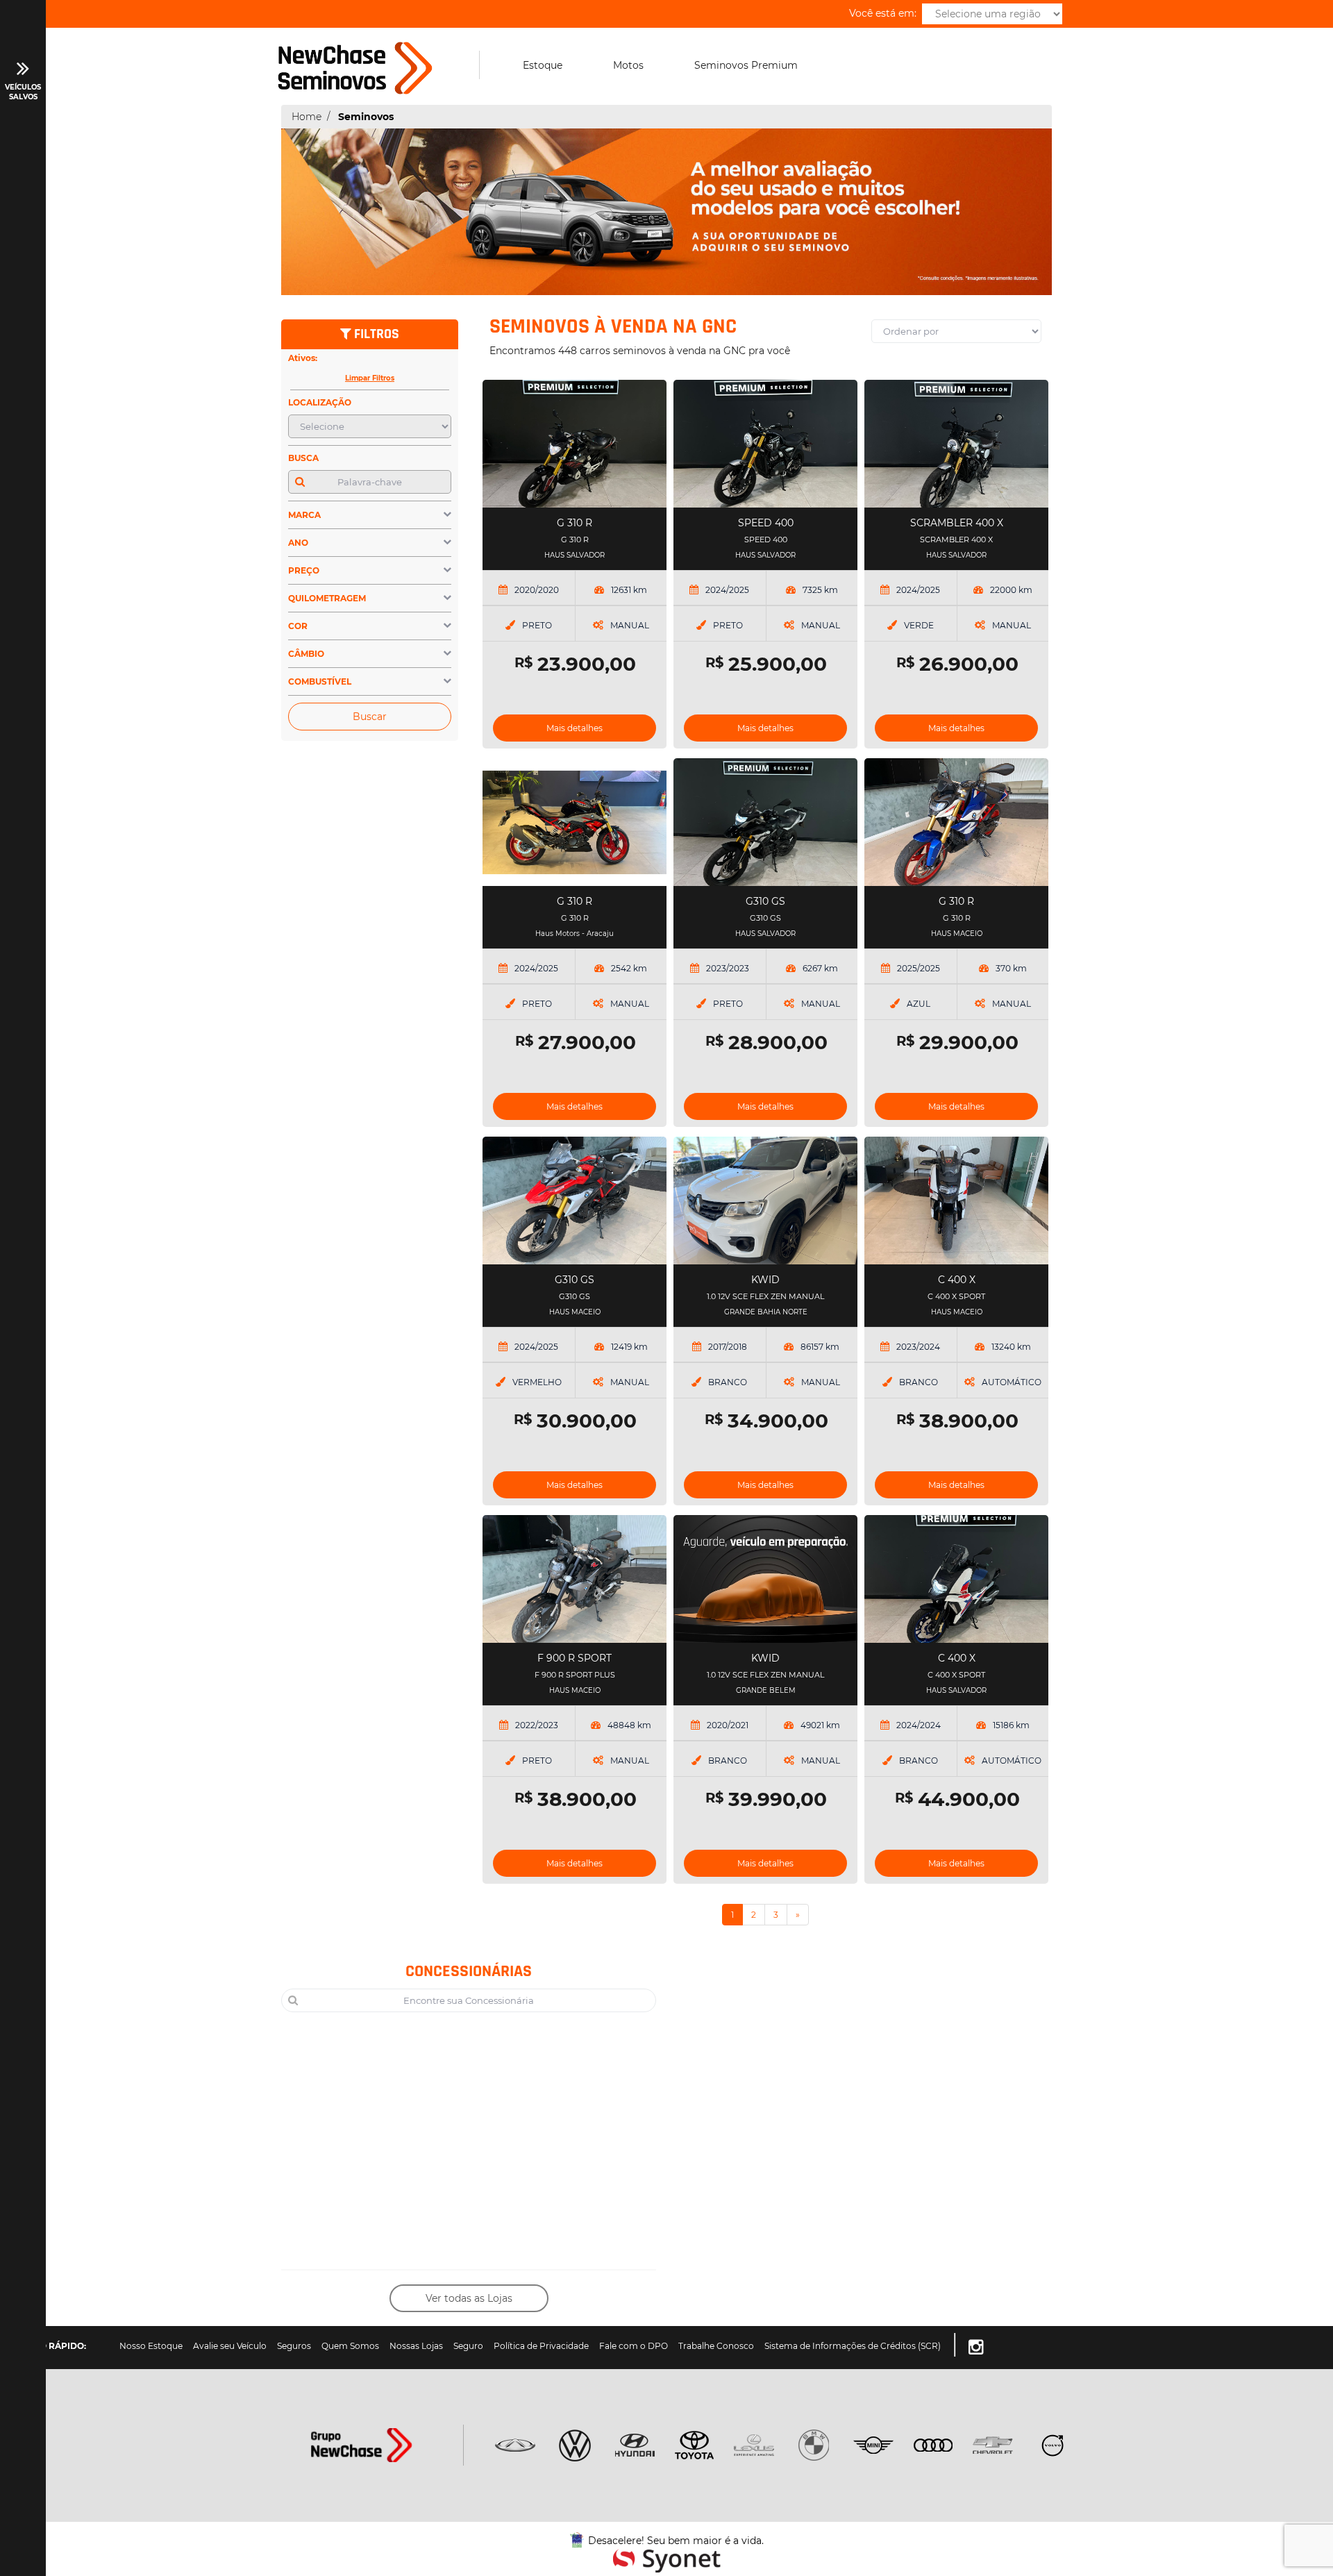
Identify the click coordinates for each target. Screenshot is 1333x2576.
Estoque (543, 65)
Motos (628, 65)
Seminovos (366, 117)
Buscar (370, 717)
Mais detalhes (575, 728)
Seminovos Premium (746, 65)
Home (307, 117)
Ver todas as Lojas (469, 2298)
